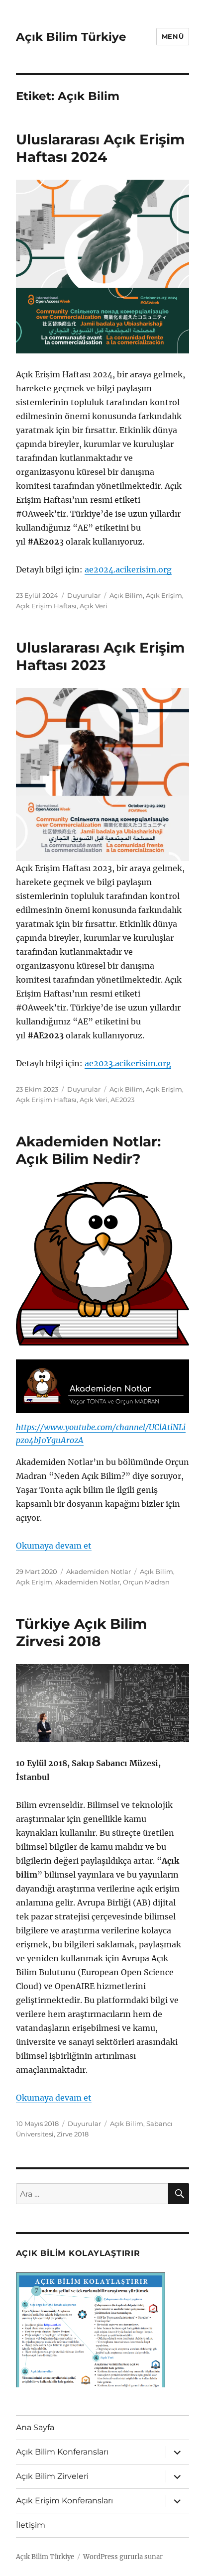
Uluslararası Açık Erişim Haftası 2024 (100, 148)
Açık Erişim (164, 595)
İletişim (31, 2525)
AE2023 (122, 1100)
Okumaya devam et (54, 1546)
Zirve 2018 (73, 2134)
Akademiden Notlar (99, 1571)
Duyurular (84, 595)
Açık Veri (94, 606)
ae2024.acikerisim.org (128, 569)
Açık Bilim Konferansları (62, 2452)
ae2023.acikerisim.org (128, 1063)
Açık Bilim (126, 595)
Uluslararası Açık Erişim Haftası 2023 (100, 656)
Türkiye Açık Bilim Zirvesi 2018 (81, 1632)
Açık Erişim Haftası (46, 606)
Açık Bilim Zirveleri (52, 2476)
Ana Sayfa (35, 2427)
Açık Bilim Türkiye (71, 37)
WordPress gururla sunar (123, 2557)
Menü (173, 36)
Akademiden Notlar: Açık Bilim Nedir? (88, 1150)
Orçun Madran (146, 1582)
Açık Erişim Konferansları (64, 2501)
